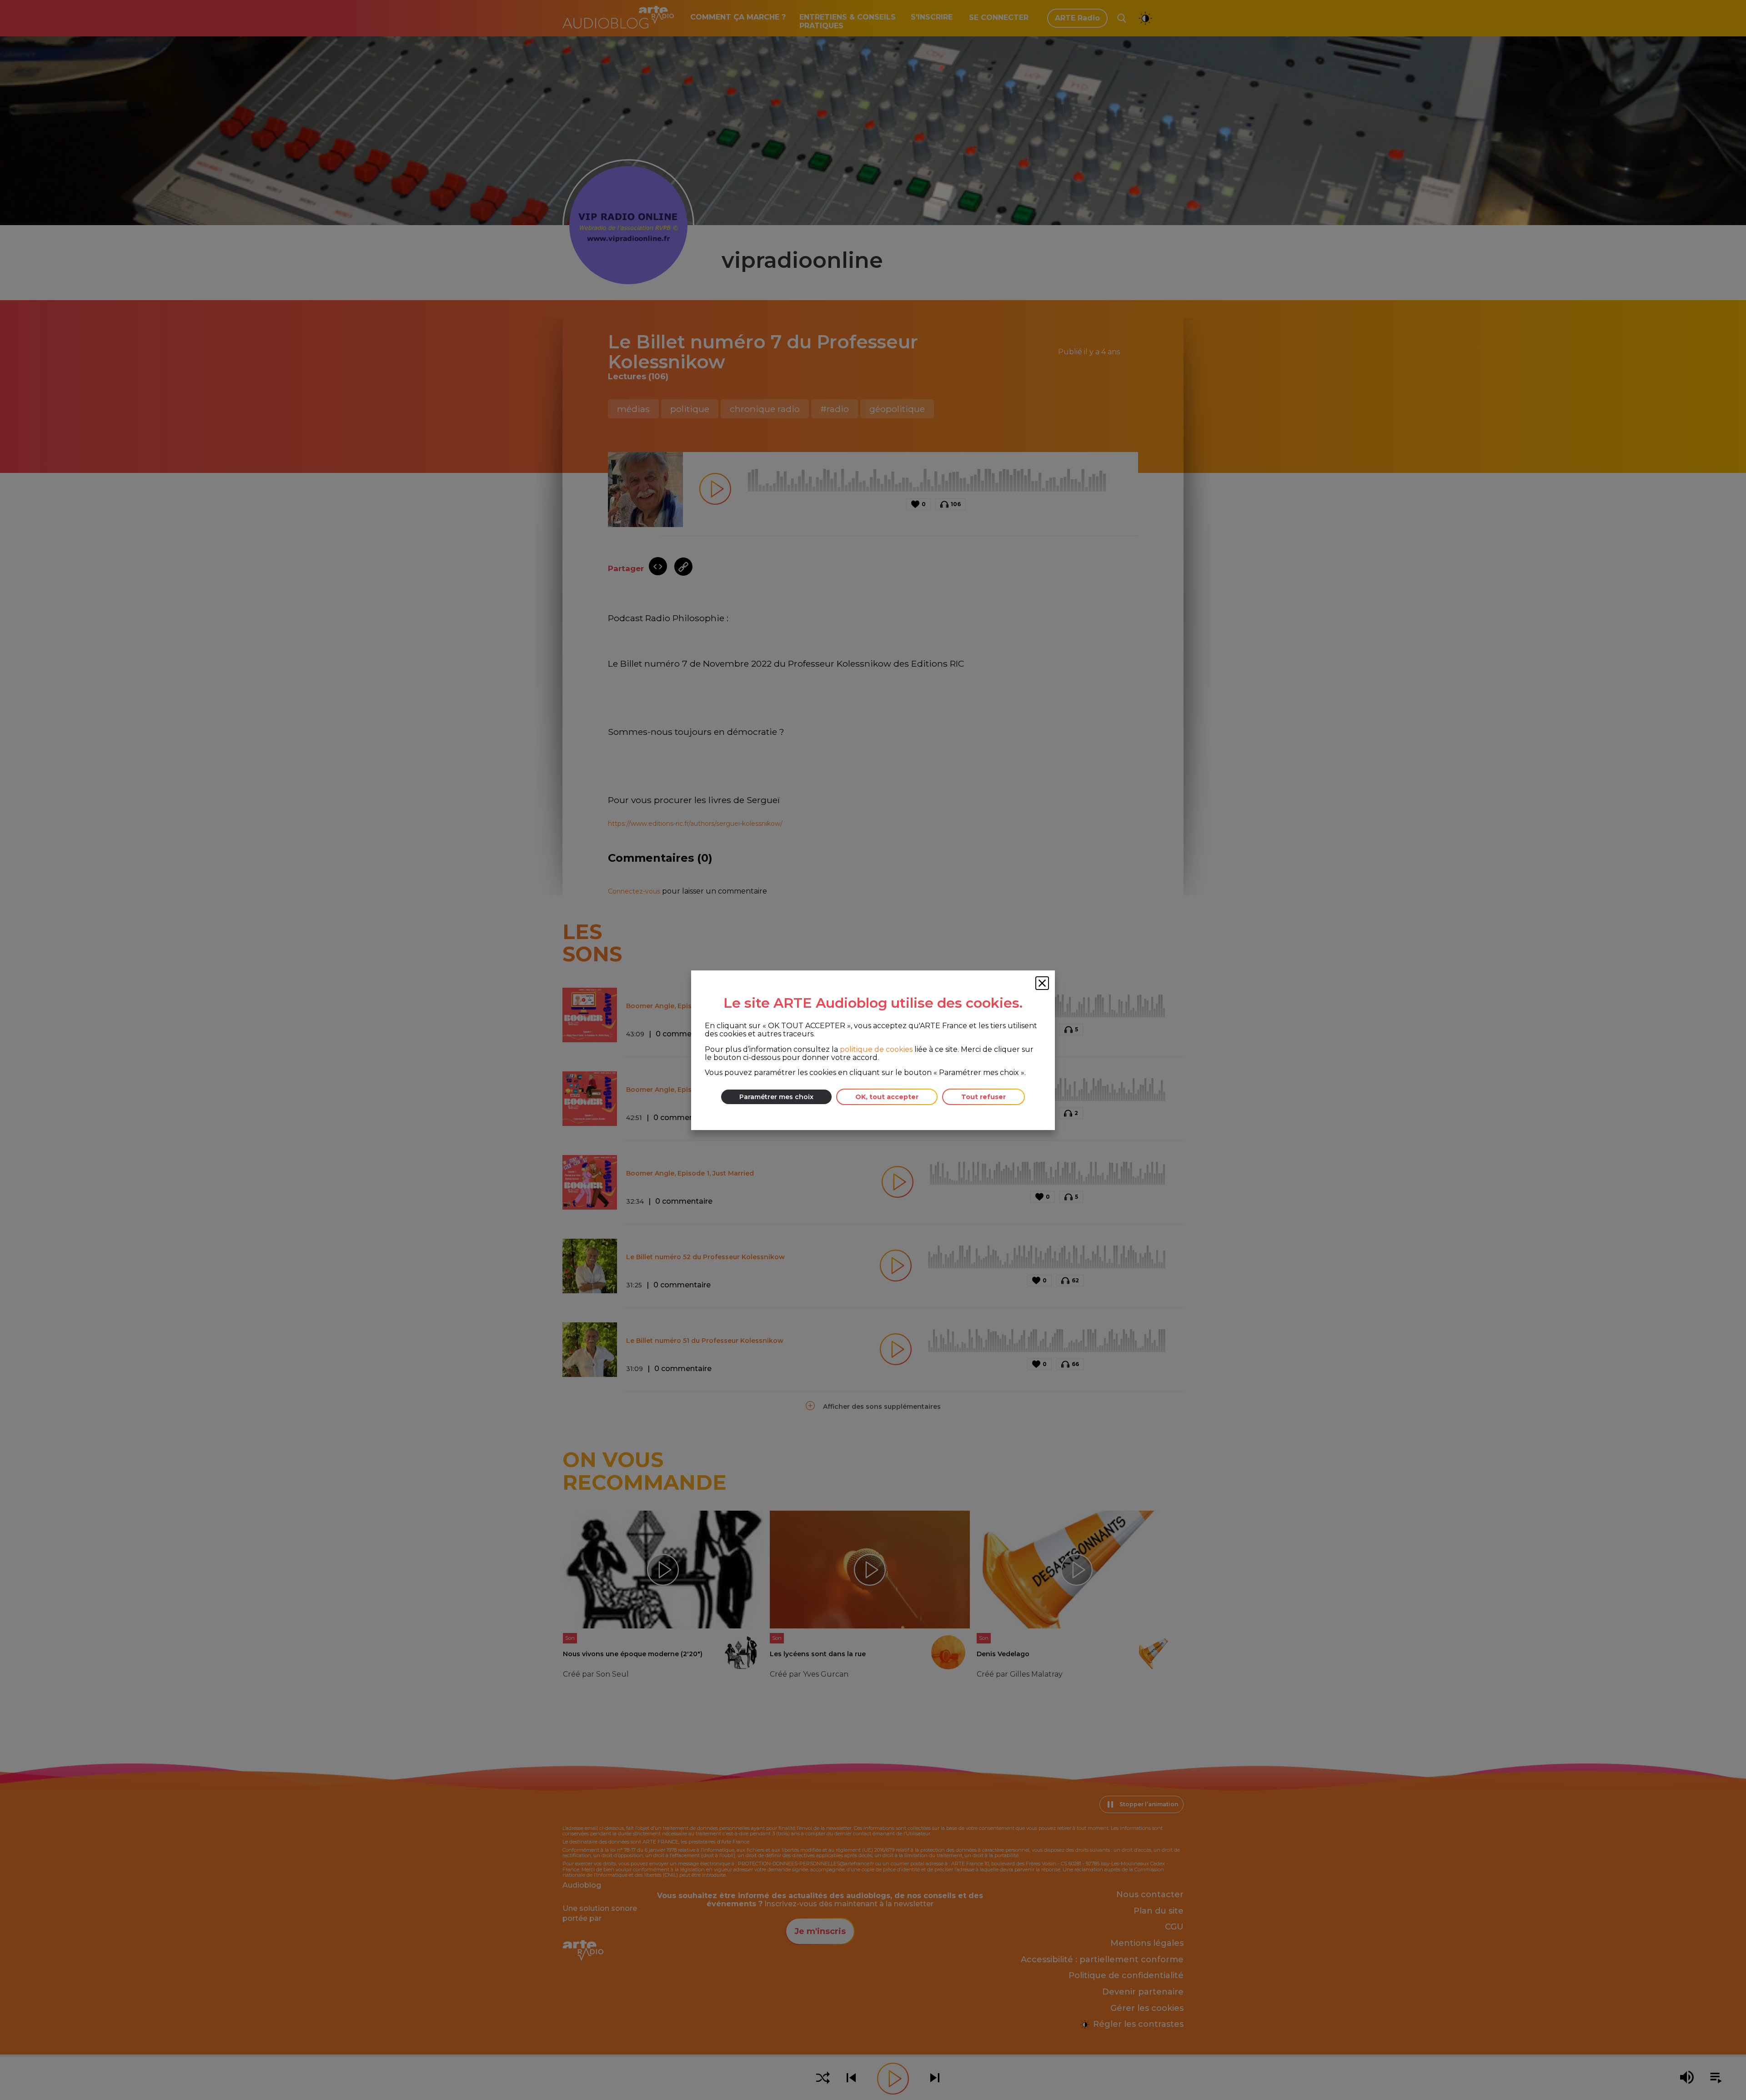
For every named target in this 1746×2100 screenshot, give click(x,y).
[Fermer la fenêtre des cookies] (1042, 983)
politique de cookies (876, 1049)
